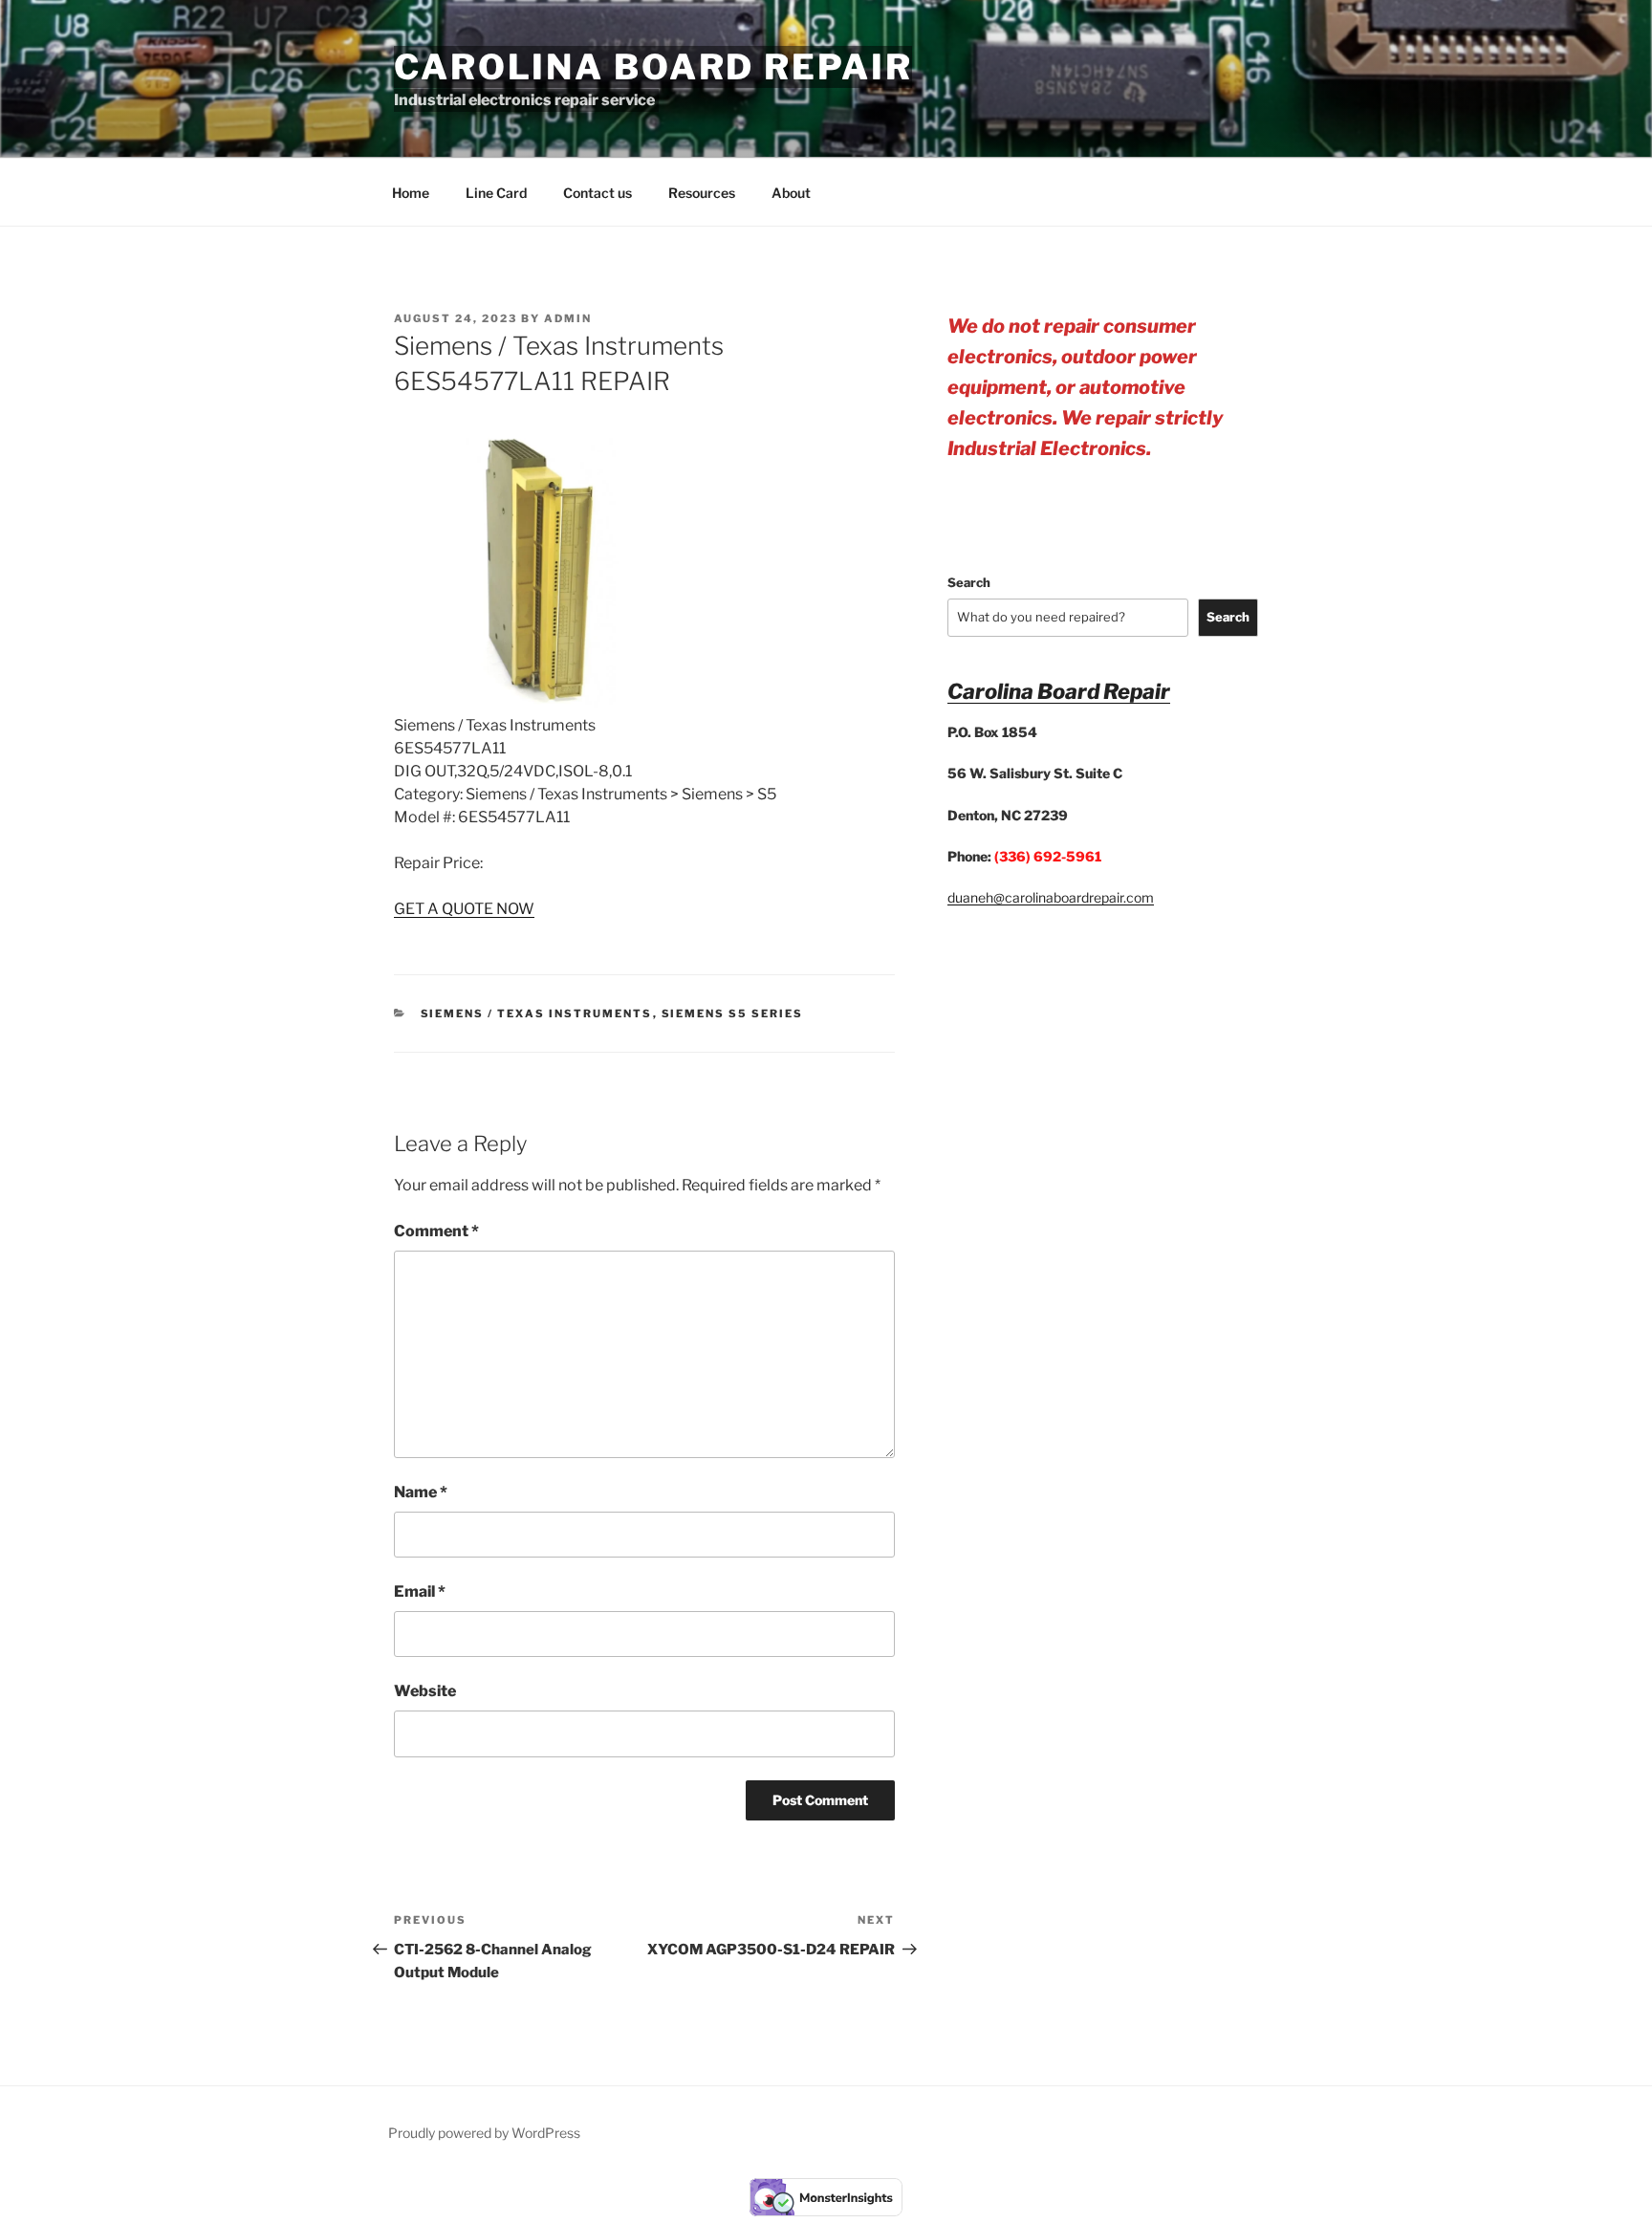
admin (568, 318)
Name (421, 1492)
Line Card (496, 193)
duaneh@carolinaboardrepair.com (1051, 897)
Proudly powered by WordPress (484, 2133)
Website (425, 1691)
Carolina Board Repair (653, 67)
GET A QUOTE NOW (464, 909)
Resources (702, 193)
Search (969, 582)
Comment (436, 1231)
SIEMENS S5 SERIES (733, 1013)
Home (411, 193)
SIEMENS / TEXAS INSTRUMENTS (537, 1013)
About (791, 193)
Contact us (598, 193)
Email (420, 1591)
